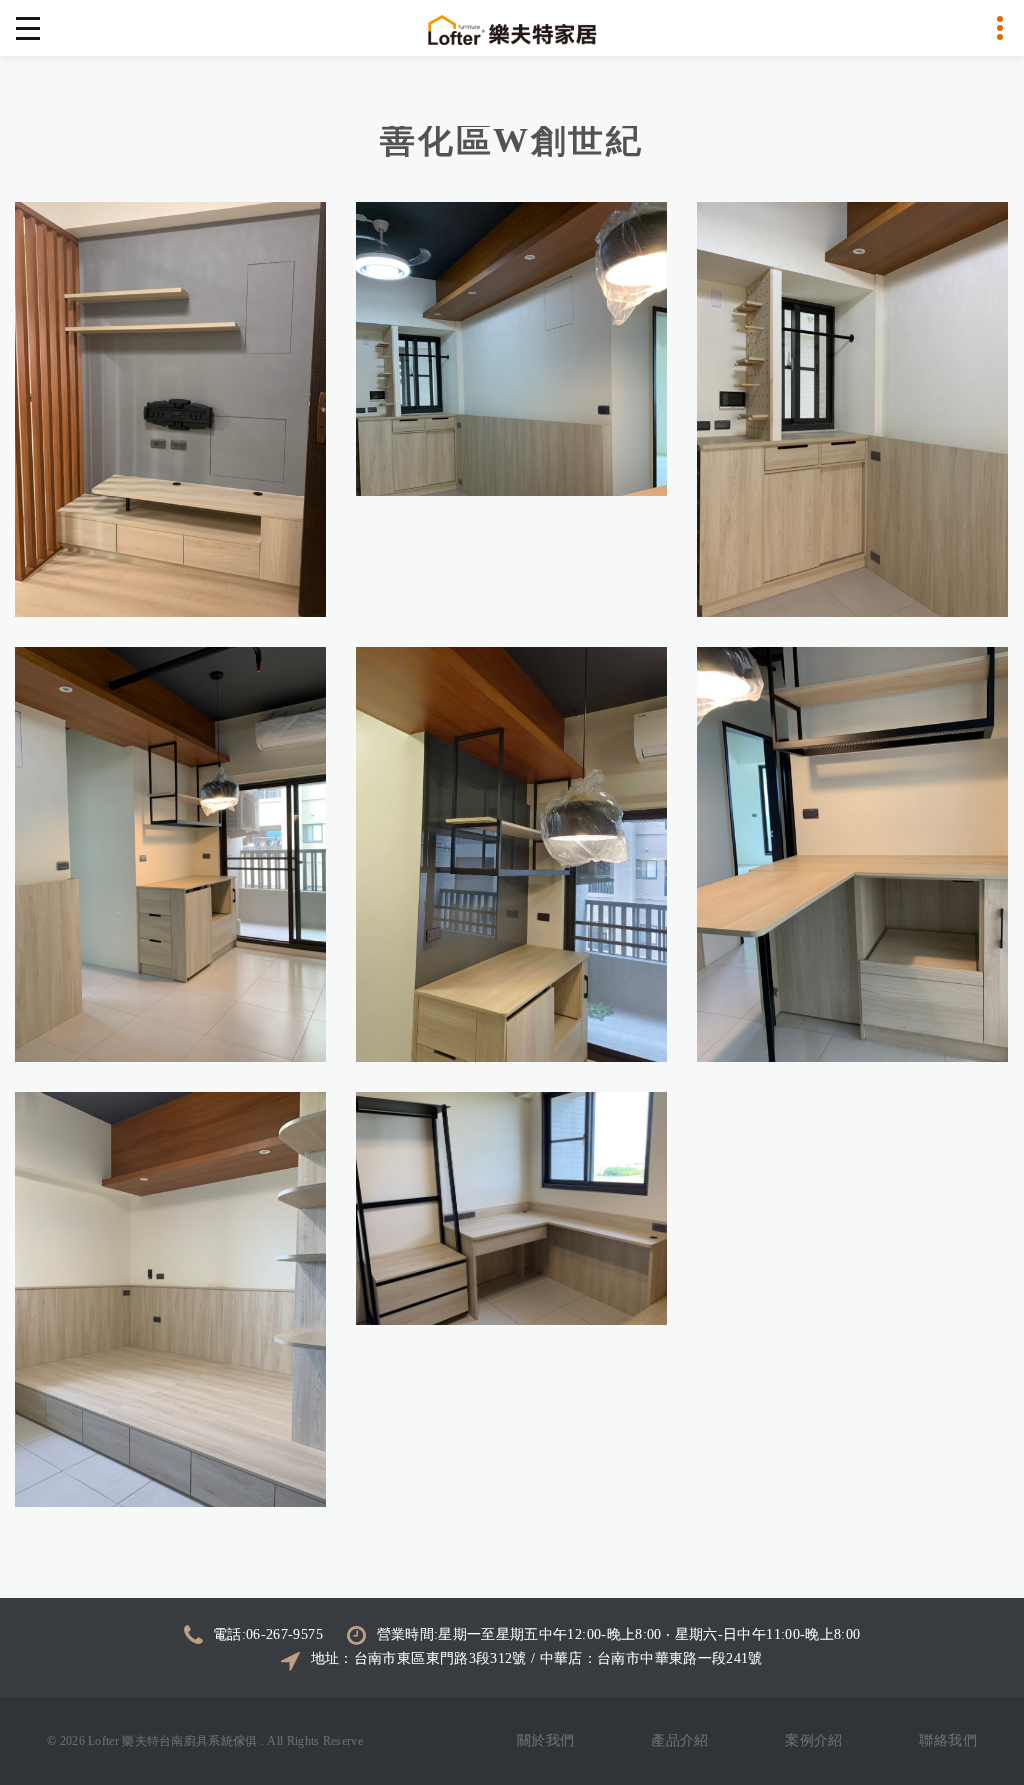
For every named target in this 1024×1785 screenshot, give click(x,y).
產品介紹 (680, 1740)
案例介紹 (814, 1740)
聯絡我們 (948, 1740)
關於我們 (546, 1740)
